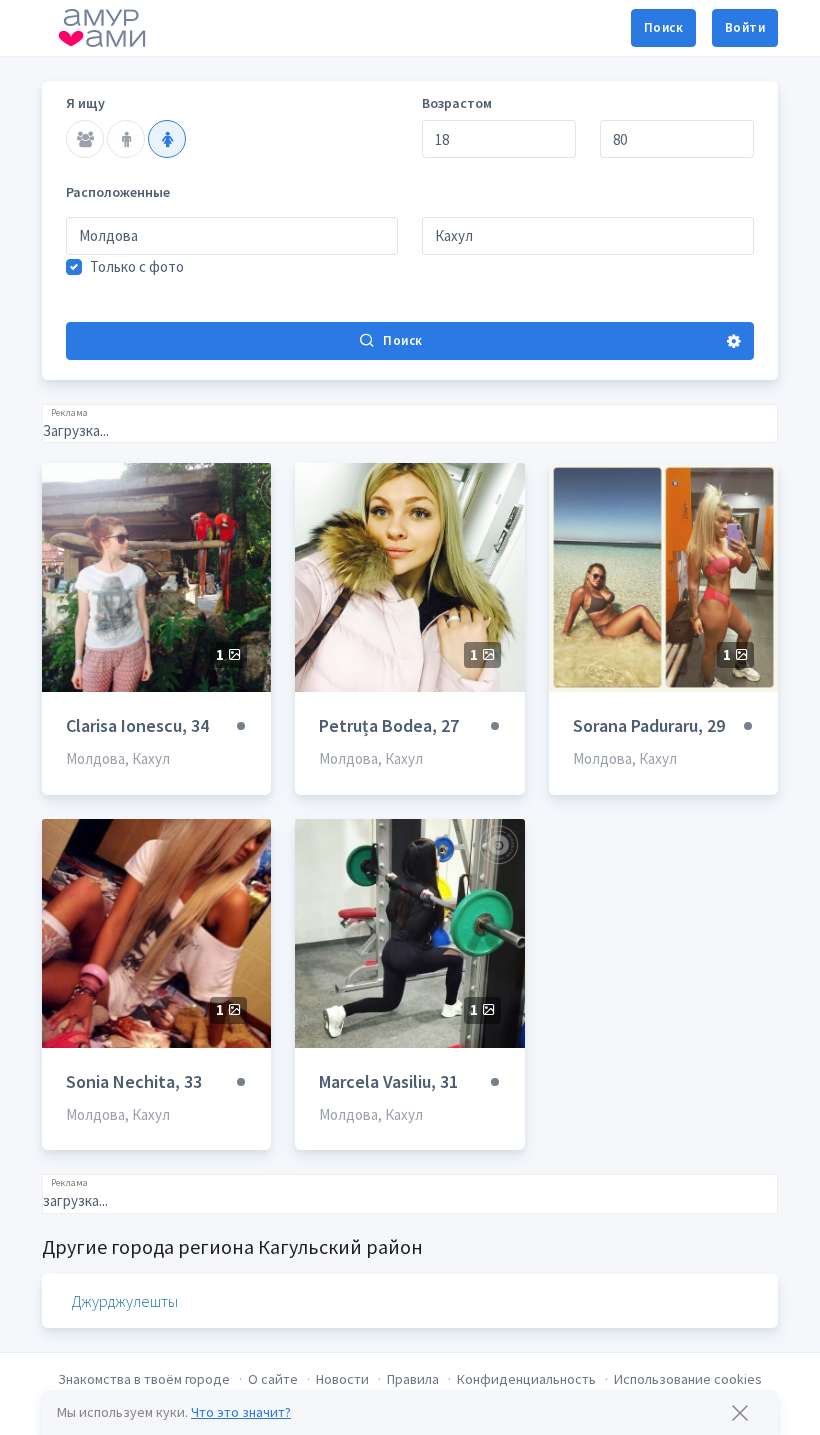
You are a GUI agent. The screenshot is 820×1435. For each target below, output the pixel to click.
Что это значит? (241, 1412)
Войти (745, 27)
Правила (413, 1379)
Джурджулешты (125, 1301)
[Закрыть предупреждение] (740, 1413)
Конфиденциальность (526, 1379)
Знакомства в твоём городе (144, 1379)
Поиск (663, 27)
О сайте (273, 1379)
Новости (342, 1379)
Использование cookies (688, 1379)
